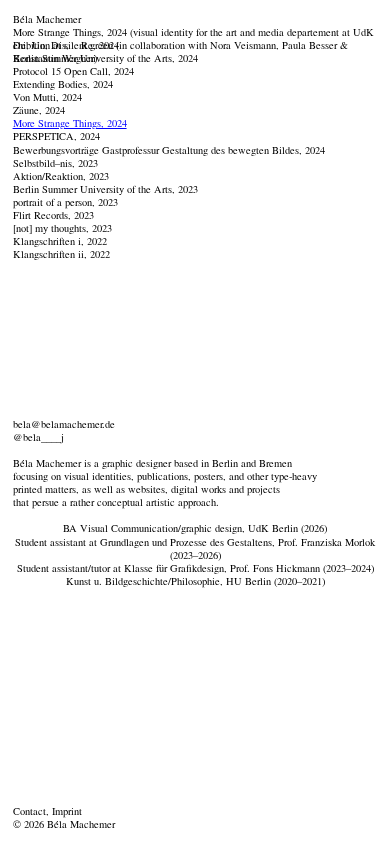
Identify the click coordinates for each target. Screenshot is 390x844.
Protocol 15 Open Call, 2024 (73, 71)
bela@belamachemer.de (64, 424)
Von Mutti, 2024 (47, 97)
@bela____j (38, 437)
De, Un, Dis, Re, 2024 (66, 45)
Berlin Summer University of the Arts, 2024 (105, 58)
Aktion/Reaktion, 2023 (61, 176)
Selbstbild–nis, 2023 (55, 163)
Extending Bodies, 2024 (63, 84)
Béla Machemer (47, 19)
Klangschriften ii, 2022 (61, 254)
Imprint (67, 811)
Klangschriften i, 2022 (60, 241)
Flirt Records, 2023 (53, 215)
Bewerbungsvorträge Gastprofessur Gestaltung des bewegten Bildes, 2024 (169, 150)
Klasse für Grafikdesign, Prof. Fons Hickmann (222, 568)
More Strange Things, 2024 (70, 123)
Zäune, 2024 (39, 110)
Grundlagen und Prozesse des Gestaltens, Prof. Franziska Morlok (237, 542)
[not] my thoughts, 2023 (62, 228)
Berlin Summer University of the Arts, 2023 (105, 189)
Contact (29, 811)
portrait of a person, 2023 (65, 202)
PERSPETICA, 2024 (56, 136)
